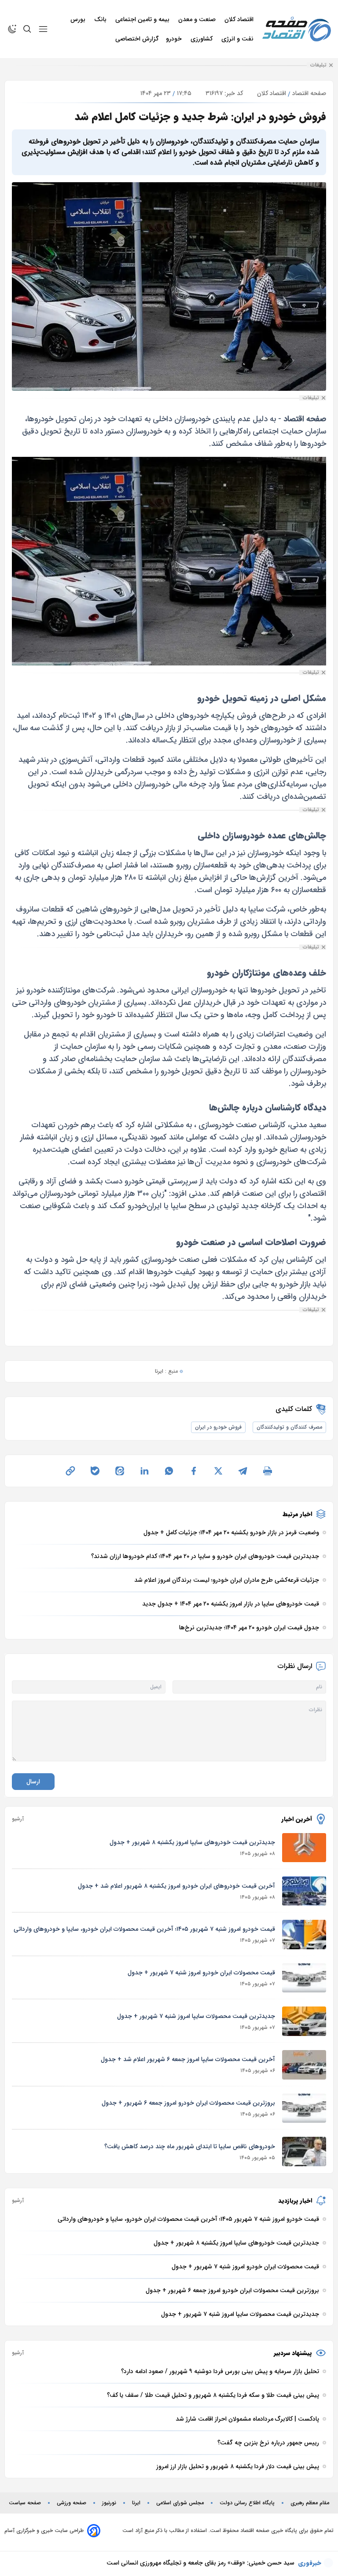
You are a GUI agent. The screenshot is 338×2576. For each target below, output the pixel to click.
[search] (27, 29)
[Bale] (95, 1471)
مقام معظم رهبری (310, 2503)
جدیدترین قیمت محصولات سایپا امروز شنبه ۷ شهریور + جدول (196, 2016)
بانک (101, 19)
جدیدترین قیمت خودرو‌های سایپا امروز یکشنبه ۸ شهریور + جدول (192, 1842)
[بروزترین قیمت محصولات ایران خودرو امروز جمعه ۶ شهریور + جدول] (304, 2108)
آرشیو (18, 1819)
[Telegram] (243, 1471)
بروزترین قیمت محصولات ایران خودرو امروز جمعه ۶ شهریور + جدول (188, 2103)
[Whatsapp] (169, 1471)
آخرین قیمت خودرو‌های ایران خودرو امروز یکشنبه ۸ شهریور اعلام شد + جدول (176, 1886)
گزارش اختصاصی (137, 39)
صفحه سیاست (25, 2503)
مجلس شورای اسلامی (180, 2503)
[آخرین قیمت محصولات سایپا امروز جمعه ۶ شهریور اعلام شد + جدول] (304, 2065)
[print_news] (268, 1471)
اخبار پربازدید (295, 2201)
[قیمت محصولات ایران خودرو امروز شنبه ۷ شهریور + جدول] (304, 1978)
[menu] (43, 29)
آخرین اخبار (297, 1819)
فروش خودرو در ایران (218, 1427)
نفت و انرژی (238, 39)
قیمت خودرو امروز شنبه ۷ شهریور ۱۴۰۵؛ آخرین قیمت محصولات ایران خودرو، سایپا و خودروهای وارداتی (144, 1929)
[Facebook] (194, 1471)
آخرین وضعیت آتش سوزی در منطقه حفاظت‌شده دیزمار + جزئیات (209, 2567)
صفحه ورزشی (72, 2503)
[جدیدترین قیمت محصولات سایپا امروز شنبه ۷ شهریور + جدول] (304, 2021)
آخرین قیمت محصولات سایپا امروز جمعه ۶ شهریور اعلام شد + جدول (188, 2059)
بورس (79, 19)
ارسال (33, 1782)
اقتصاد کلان (240, 19)
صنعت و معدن (198, 19)
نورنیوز (109, 2503)
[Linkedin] (144, 1471)
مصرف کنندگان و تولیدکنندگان (289, 1427)
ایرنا (136, 2503)
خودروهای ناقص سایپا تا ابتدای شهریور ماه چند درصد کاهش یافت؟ (190, 2146)
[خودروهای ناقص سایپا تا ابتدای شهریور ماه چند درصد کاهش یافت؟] (304, 2152)
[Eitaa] (120, 1471)
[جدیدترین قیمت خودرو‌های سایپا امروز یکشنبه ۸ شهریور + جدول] (304, 1848)
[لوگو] (297, 29)
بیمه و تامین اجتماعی (143, 19)
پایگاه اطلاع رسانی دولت (247, 2503)
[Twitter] (218, 1471)
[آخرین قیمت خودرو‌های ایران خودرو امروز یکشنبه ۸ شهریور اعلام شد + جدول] (304, 1891)
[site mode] (12, 29)
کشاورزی (202, 39)
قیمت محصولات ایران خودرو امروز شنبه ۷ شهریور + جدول (201, 1973)
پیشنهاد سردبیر (293, 2353)
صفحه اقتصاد (309, 93)
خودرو (175, 39)
